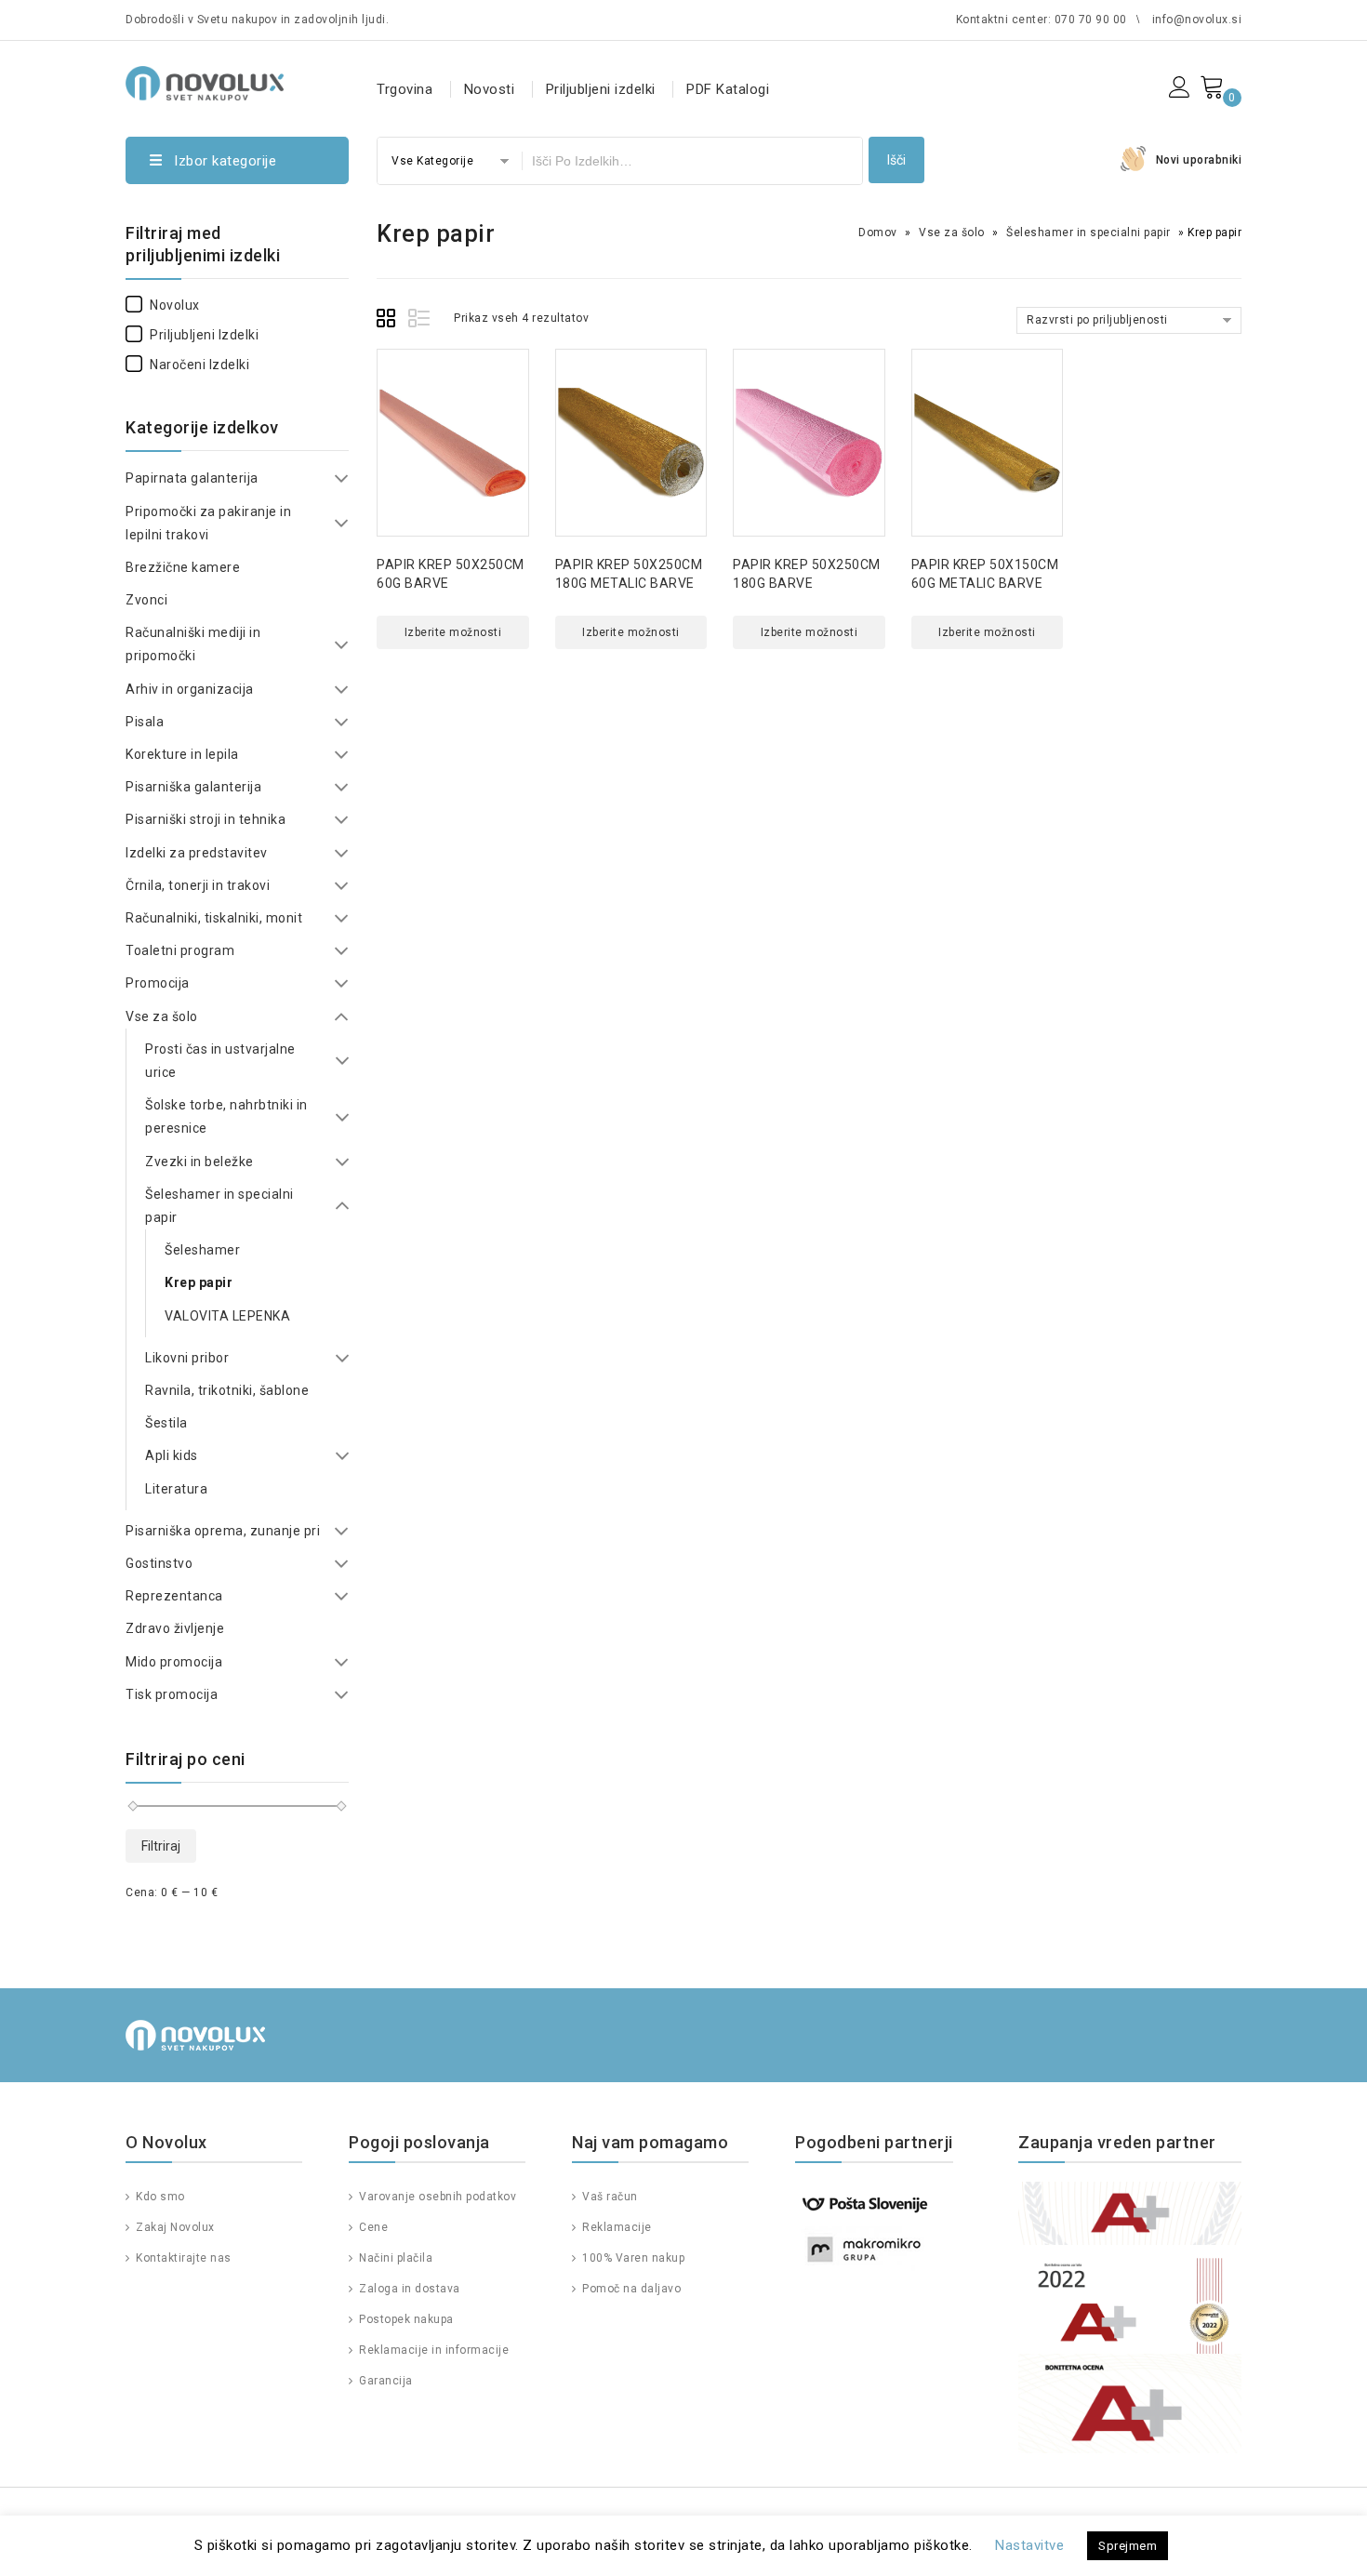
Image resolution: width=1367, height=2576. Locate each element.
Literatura (176, 1489)
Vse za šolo (952, 232)
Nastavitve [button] (1029, 2545)
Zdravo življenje (175, 1628)
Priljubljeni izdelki (601, 89)
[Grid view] (389, 321)
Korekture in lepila (182, 754)
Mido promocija (174, 1662)
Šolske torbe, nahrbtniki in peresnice (226, 1116)
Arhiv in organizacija (190, 689)
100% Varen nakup (632, 2258)
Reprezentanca (174, 1596)
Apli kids (172, 1455)
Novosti (490, 89)
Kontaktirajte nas (182, 2258)
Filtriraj (161, 1846)
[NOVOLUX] (205, 80)
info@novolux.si (1197, 20)
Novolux (175, 305)
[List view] (420, 321)
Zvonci (146, 600)
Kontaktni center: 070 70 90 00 (1042, 20)
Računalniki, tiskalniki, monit (214, 918)
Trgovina (405, 89)
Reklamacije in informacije (432, 2350)
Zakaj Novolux (174, 2227)
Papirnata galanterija (192, 478)
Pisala (145, 722)
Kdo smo (159, 2197)
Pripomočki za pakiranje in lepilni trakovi (208, 523)
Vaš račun (609, 2197)
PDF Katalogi (728, 89)
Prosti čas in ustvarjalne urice (220, 1061)
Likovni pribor (187, 1358)
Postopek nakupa (405, 2319)
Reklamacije (616, 2227)
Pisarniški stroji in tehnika (206, 819)
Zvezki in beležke (199, 1162)
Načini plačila (394, 2258)
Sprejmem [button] (1128, 2546)
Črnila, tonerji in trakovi (198, 885)
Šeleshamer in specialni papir (1088, 232)
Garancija (385, 2381)
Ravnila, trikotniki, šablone (227, 1390)
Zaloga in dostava (408, 2289)
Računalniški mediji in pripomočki (193, 644)
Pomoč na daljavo (630, 2289)
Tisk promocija (172, 1694)
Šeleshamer (202, 1250)
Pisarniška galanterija (193, 787)
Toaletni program (180, 950)
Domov (878, 232)
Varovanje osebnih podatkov (436, 2197)
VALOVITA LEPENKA (227, 1316)
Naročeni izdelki (199, 365)
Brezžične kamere (183, 567)
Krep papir (199, 1282)
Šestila (166, 1423)
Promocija (158, 983)
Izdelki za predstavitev (197, 853)
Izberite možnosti (453, 632)
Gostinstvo (159, 1563)
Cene (372, 2227)
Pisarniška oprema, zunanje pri (223, 1531)
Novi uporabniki (1199, 160)
